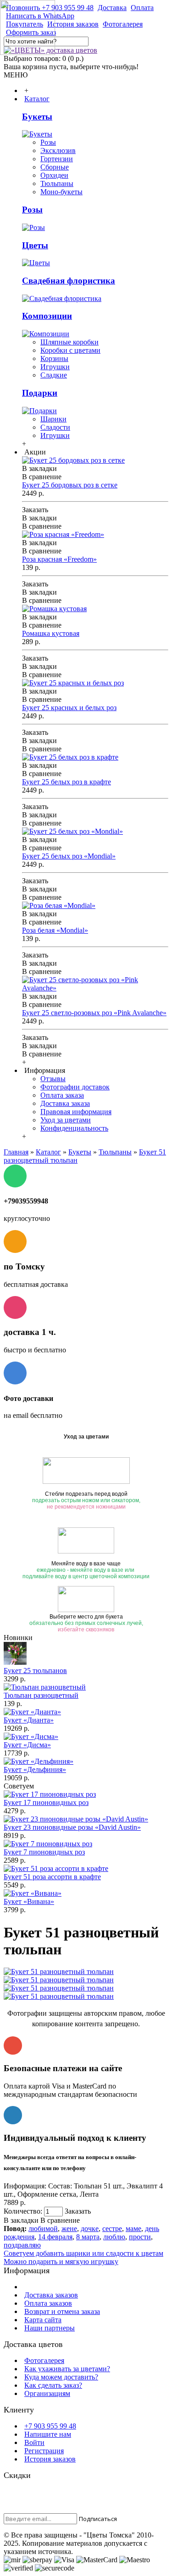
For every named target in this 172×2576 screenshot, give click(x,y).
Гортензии (57, 159)
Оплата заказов (48, 2303)
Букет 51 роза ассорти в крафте (52, 1877)
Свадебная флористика (69, 281)
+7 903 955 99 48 (50, 2426)
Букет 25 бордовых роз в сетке (70, 485)
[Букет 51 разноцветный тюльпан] (59, 1972)
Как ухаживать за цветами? (67, 2369)
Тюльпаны (57, 183)
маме (133, 2229)
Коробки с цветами (70, 350)
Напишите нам (48, 2434)
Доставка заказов (51, 2295)
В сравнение (60, 2220)
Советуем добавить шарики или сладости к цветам (83, 2253)
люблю (114, 2237)
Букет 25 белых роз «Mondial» (69, 856)
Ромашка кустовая (51, 633)
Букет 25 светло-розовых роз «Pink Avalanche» (94, 1013)
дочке (90, 2229)
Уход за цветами (66, 1120)
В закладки (21, 2220)
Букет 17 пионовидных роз (46, 1802)
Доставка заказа (65, 1103)
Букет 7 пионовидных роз (44, 1852)
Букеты (37, 117)
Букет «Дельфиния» (35, 1769)
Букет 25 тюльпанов (35, 1671)
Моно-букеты (61, 192)
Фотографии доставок (75, 1087)
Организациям (47, 2393)
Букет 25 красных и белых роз (69, 708)
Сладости (55, 427)
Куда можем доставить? (61, 2377)
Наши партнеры (50, 2328)
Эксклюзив (58, 150)
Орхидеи (54, 175)
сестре (112, 2229)
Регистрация (44, 2451)
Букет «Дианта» (29, 1720)
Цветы (35, 245)
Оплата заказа (62, 1095)
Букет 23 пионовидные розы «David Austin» (72, 1827)
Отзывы (53, 1079)
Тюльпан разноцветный (41, 1695)
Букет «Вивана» (29, 1901)
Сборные (55, 167)
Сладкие (54, 375)
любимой (43, 2229)
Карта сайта (43, 2320)
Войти (34, 2442)
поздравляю (22, 2245)
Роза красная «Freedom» (59, 559)
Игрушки (55, 367)
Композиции (47, 316)
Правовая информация (76, 1112)
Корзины (54, 358)
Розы (48, 142)
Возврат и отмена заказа (62, 2311)
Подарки (40, 393)
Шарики (53, 419)
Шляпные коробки (69, 342)
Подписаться (98, 2519)
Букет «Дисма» (27, 1745)
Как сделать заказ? (53, 2385)
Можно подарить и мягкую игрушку (61, 2262)
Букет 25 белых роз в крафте (67, 782)
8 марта (88, 2237)
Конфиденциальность (74, 1128)
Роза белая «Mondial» (55, 930)
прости (140, 2237)
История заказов (50, 2459)
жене (69, 2229)
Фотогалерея (44, 2360)
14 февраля (55, 2237)
